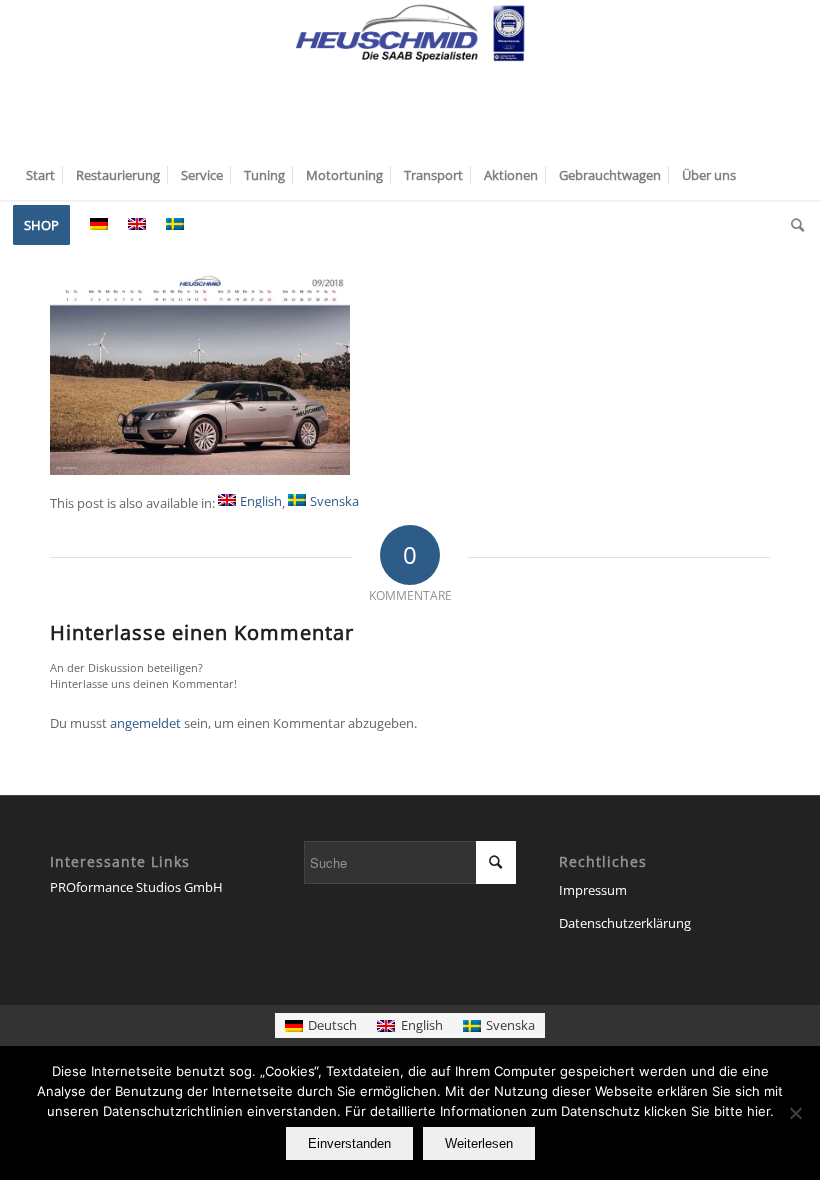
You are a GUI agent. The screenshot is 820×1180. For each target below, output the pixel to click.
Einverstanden (349, 1143)
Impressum (593, 890)
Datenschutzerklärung (625, 923)
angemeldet (145, 723)
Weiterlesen (479, 1143)
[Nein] (795, 1113)
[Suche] (792, 225)
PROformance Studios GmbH (136, 887)
